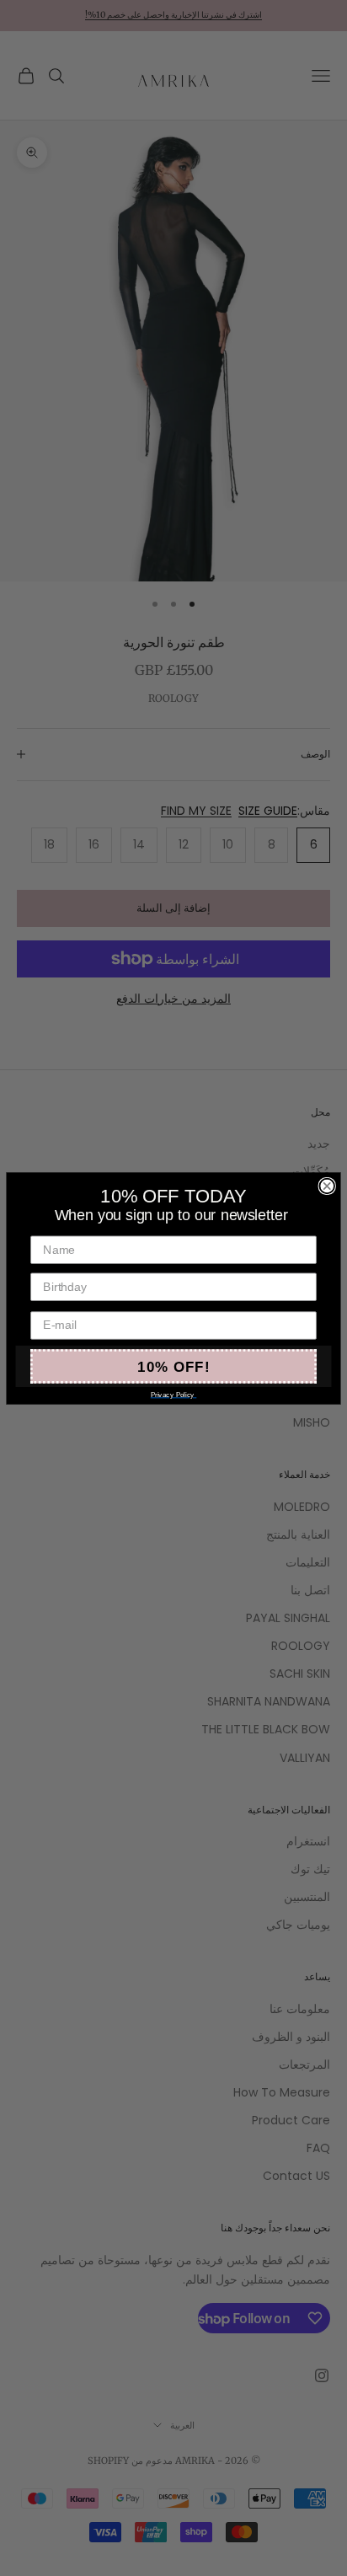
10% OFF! (173, 1366)
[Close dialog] (327, 1186)
